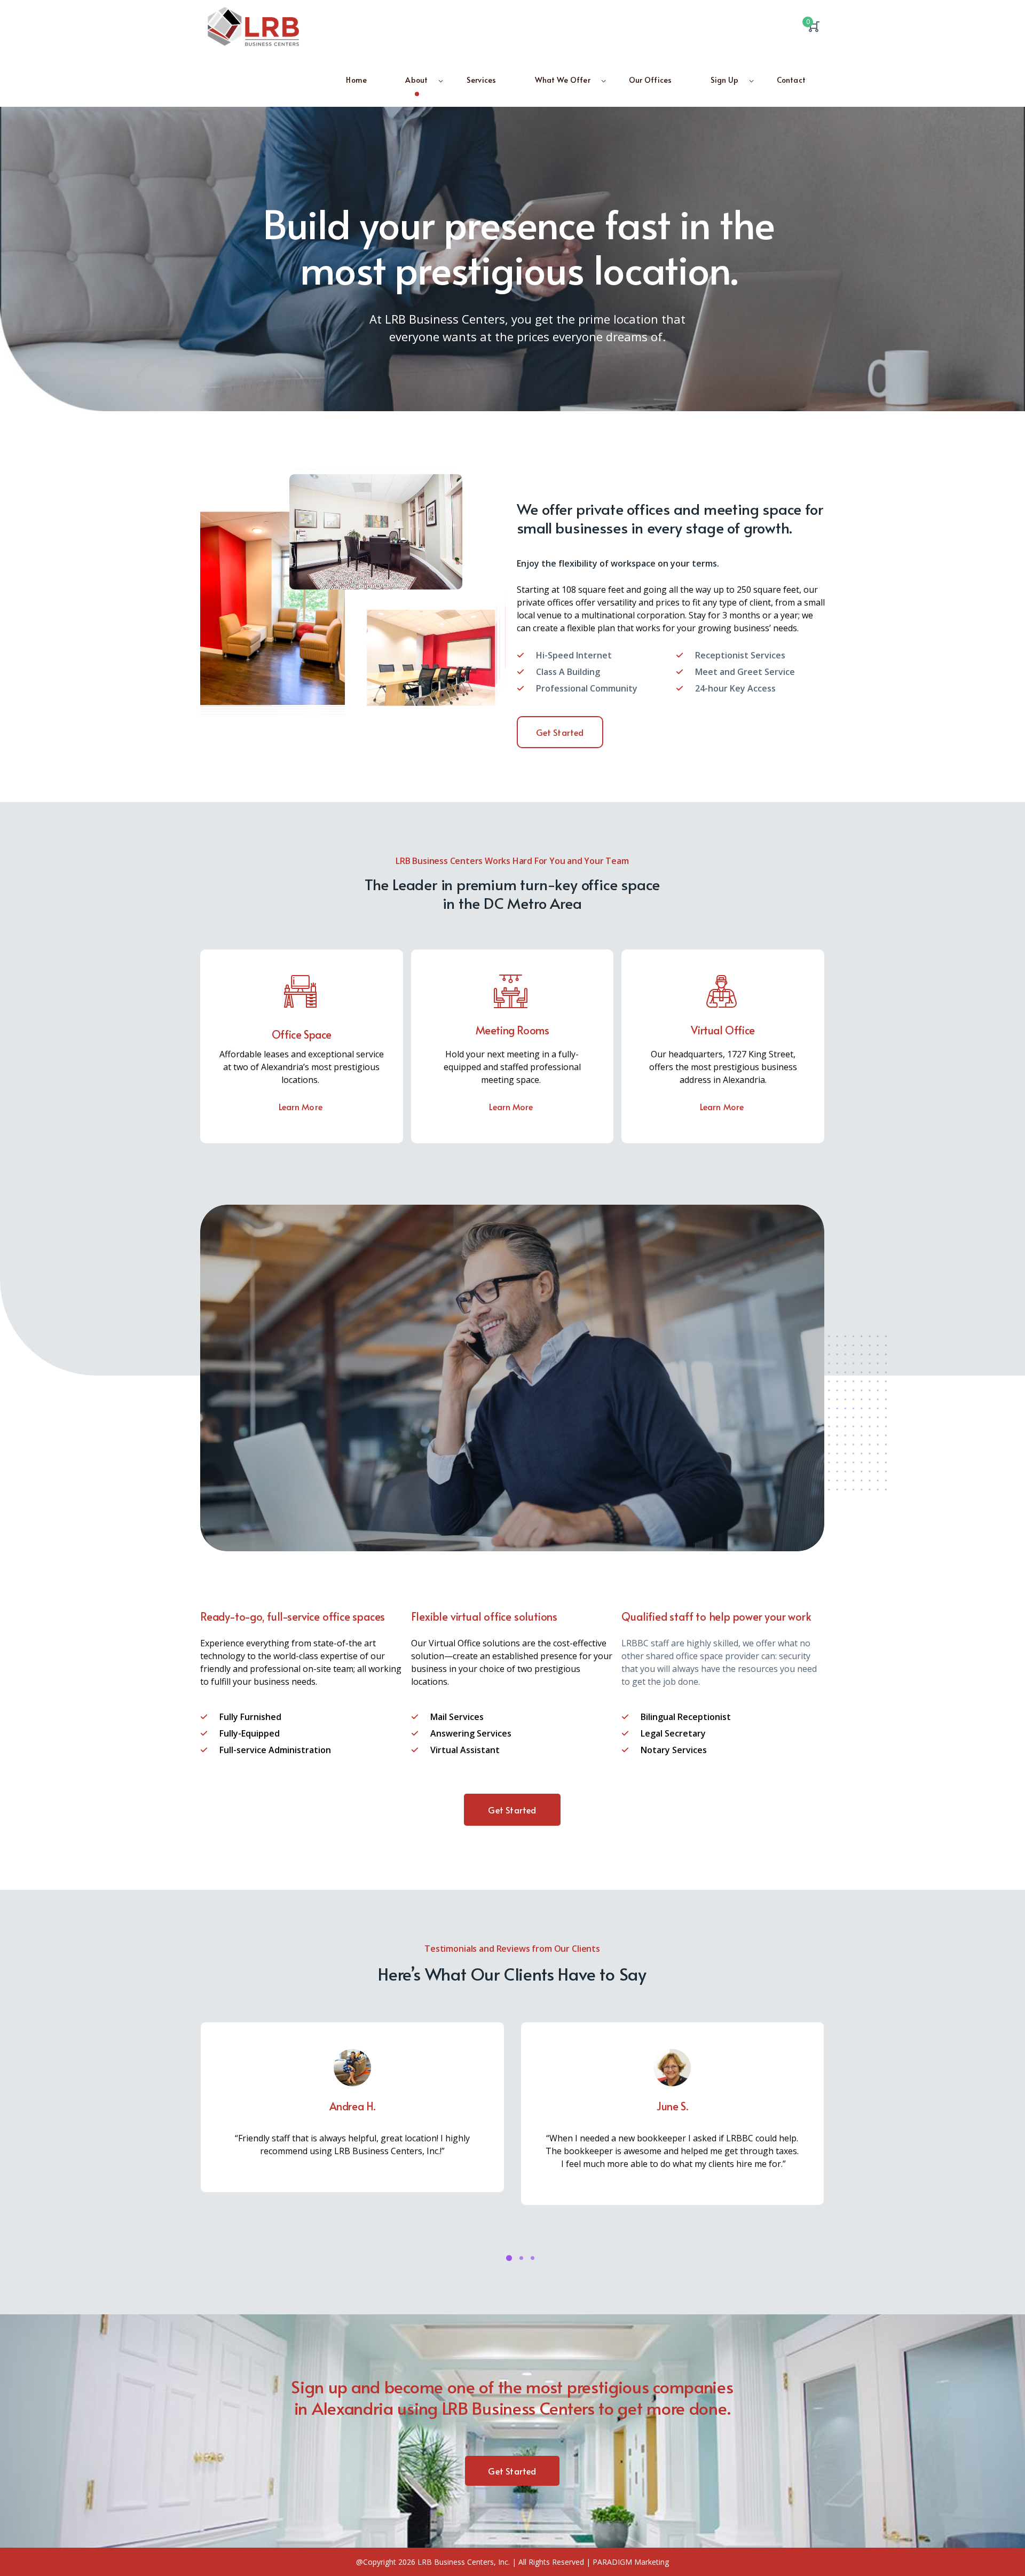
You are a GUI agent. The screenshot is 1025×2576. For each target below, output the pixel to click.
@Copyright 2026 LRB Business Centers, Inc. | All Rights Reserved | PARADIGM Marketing (512, 2562)
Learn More (302, 1106)
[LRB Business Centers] (254, 29)
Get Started (560, 732)
